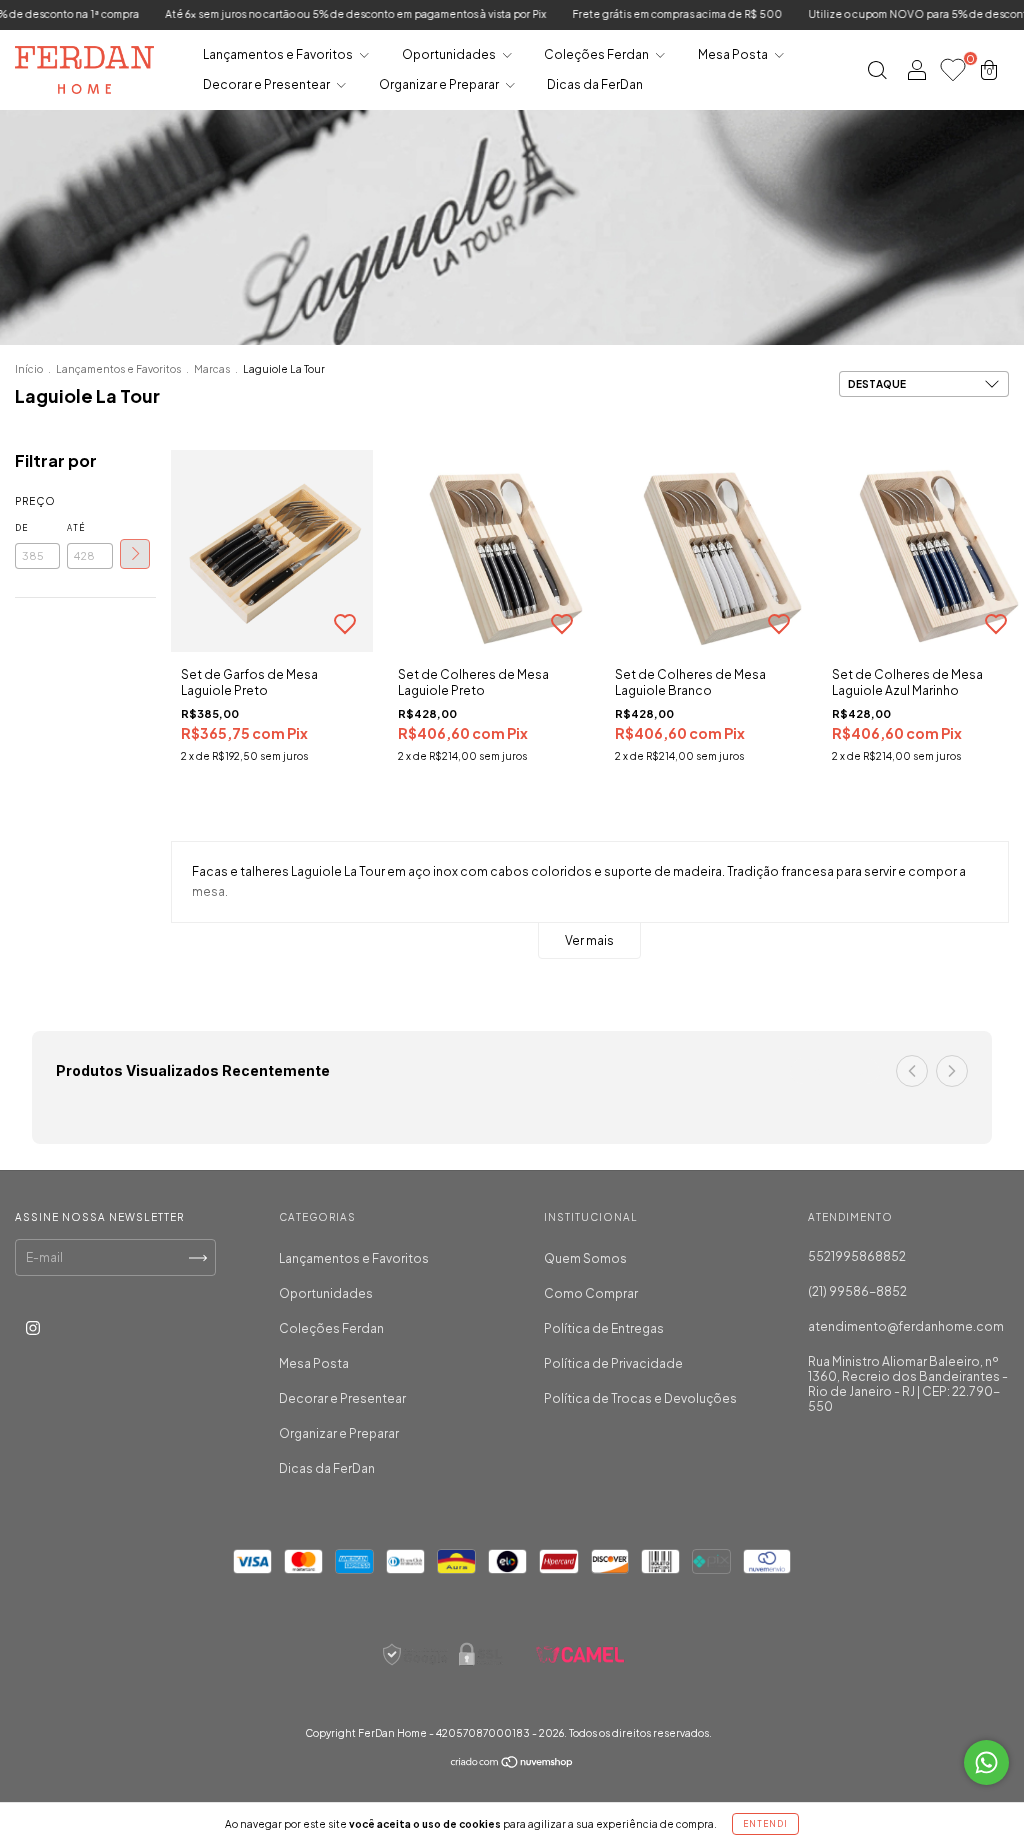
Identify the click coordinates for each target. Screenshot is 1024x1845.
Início (29, 369)
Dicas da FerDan (595, 84)
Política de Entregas (604, 1328)
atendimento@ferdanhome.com (906, 1326)
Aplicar (135, 554)
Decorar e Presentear (267, 84)
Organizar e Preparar (440, 84)
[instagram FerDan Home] (33, 1327)
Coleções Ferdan (597, 54)
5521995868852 (857, 1256)
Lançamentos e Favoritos (279, 54)
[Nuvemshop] (512, 1764)
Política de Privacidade (613, 1363)
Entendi (765, 1824)
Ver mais (589, 940)
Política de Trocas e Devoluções (640, 1398)
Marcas (212, 369)
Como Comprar (591, 1293)
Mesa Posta (734, 54)
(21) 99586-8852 (857, 1291)
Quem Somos (585, 1258)
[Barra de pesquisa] (877, 72)
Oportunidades (450, 54)
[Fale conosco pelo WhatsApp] (986, 1762)
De (21, 528)
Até (76, 528)
